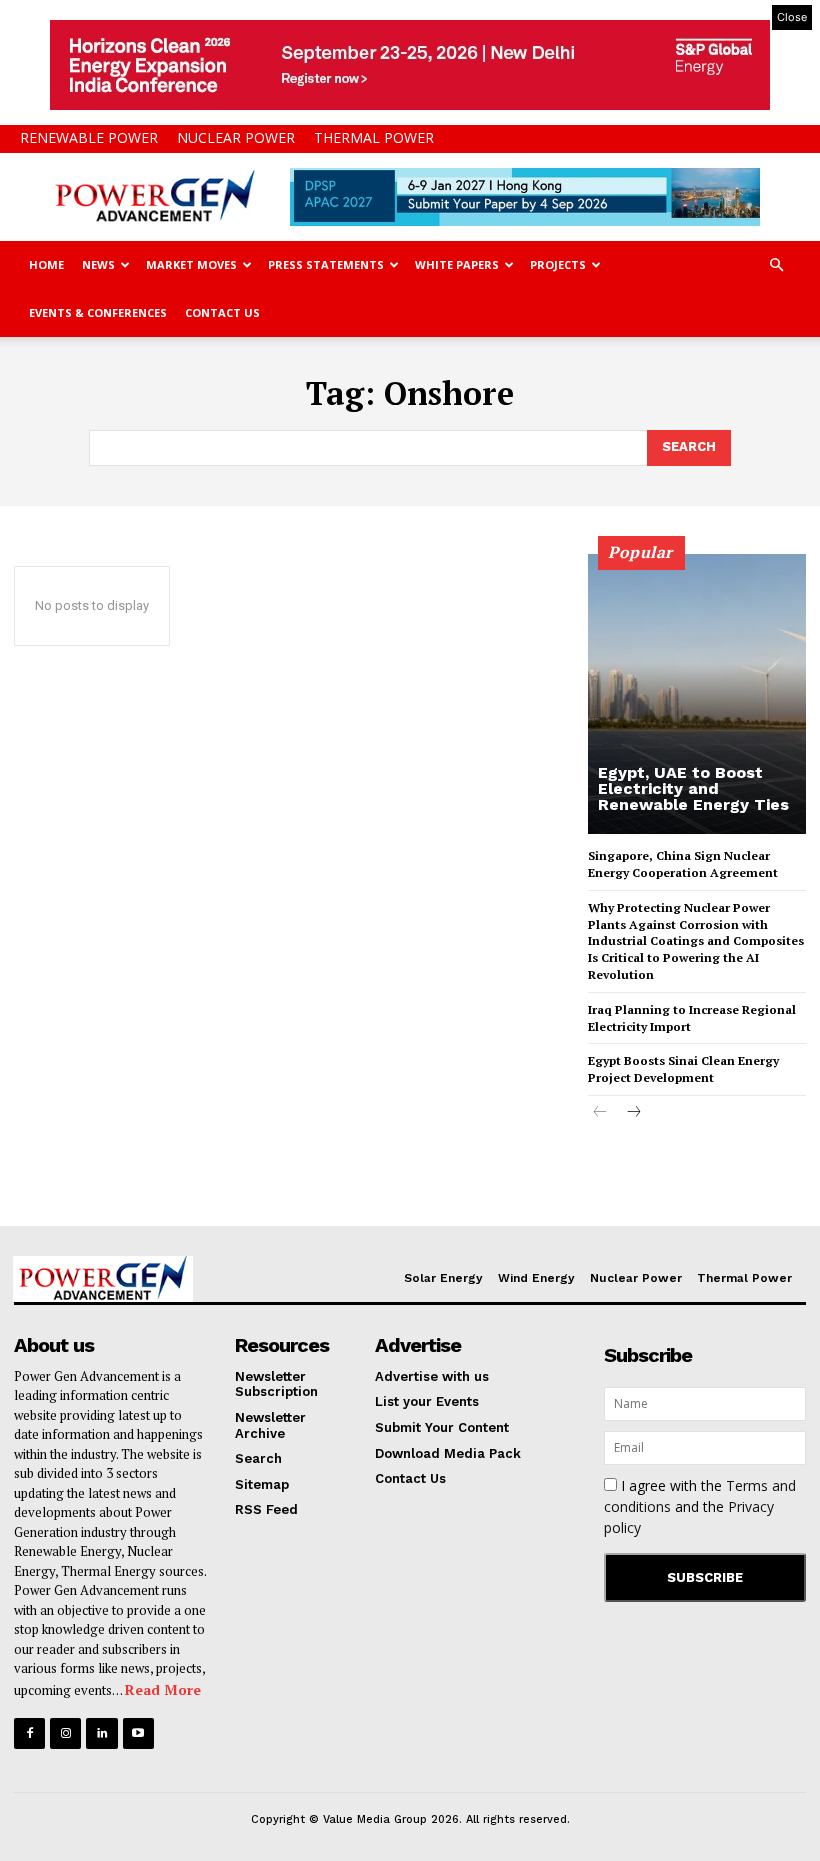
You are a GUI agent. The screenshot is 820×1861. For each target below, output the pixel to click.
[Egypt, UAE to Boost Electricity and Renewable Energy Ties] (697, 694)
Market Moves (191, 264)
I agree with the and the (700, 1506)
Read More (163, 1689)
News (98, 264)
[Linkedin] (101, 1733)
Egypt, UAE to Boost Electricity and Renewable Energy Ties (693, 788)
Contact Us (222, 312)
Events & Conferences (98, 312)
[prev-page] (600, 1113)
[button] (776, 265)
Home (46, 264)
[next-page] (632, 1113)
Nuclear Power (236, 137)
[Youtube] (138, 1733)
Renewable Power (89, 137)
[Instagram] (65, 1733)
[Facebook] (29, 1733)
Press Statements (326, 264)
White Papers (457, 264)
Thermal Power (374, 137)
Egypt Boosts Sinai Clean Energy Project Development (683, 1069)
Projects (558, 264)
